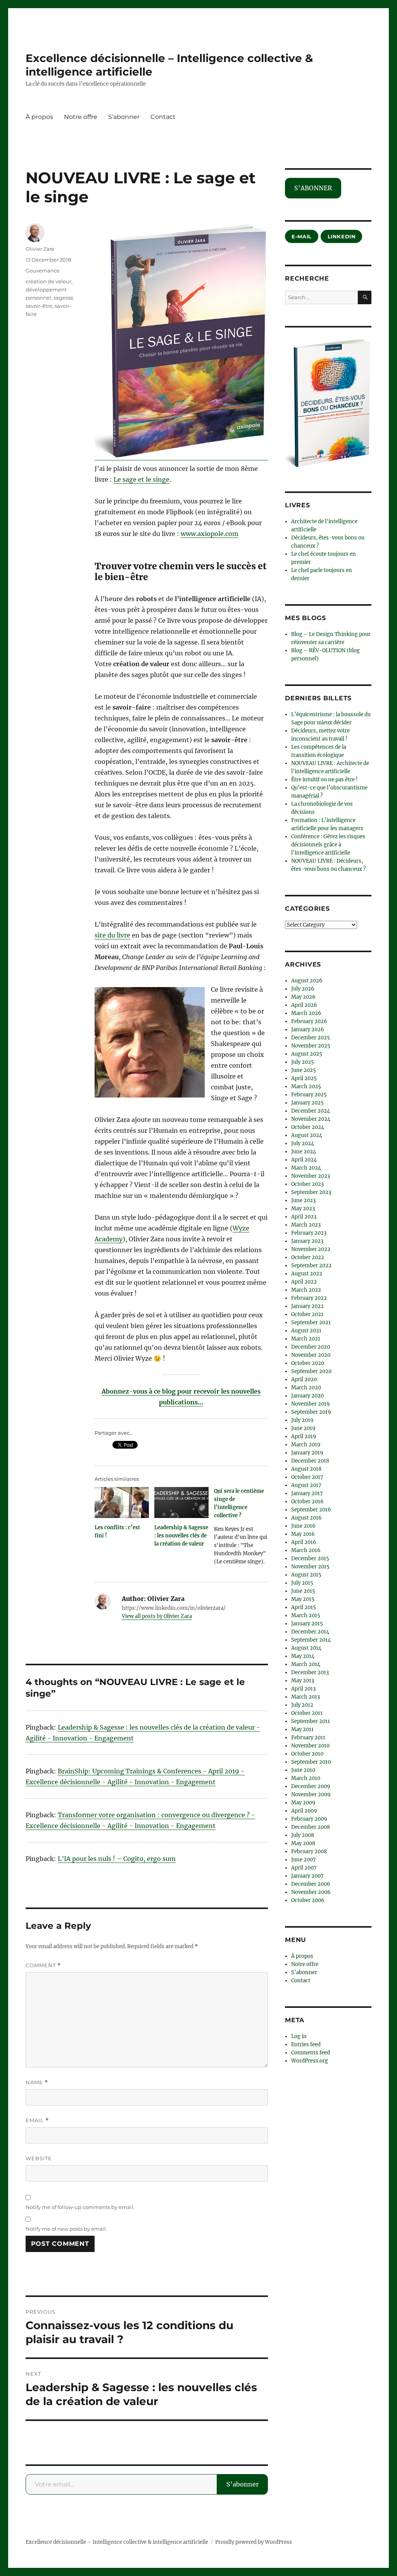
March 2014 (306, 1664)
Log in (299, 2036)
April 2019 (304, 1436)
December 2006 (311, 1884)
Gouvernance (43, 271)
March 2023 (306, 1225)
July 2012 (302, 1705)
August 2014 (306, 1648)
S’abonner (124, 117)
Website (39, 2158)
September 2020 (311, 1371)
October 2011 (307, 1713)
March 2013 (306, 1697)
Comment (43, 1965)
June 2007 (304, 1860)
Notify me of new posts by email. (66, 2229)
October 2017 (307, 1477)
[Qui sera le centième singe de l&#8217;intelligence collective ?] (244, 1529)
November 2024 (311, 1119)
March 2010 (306, 1778)
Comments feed (311, 2053)
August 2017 (306, 1485)
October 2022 (308, 1257)
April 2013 (303, 1689)
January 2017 (307, 1493)
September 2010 (311, 1762)
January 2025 (307, 1103)
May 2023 (303, 1209)
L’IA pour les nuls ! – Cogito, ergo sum (117, 1859)
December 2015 (310, 1559)
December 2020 (311, 1347)
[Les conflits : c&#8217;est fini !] (122, 1503)
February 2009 (309, 1819)
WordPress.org (310, 2061)
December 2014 (310, 1632)
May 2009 (303, 1803)
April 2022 (304, 1282)
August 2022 (307, 1274)
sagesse (63, 298)
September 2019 (311, 1412)
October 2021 (307, 1314)
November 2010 (310, 1746)
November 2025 (311, 1046)
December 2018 (310, 1461)
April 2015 (304, 1607)
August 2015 (306, 1575)
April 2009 (304, 1811)
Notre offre (81, 117)
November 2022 (311, 1249)
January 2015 (307, 1624)
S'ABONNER (313, 188)
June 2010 (303, 1770)
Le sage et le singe (142, 479)
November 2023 (311, 1176)
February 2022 (309, 1298)
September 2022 (311, 1266)
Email (37, 2120)
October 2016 (307, 1502)
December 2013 (310, 1672)
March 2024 (306, 1168)
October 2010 (307, 1754)
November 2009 (311, 1795)
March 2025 (306, 1086)
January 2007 (307, 1876)
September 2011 (311, 1721)
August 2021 (306, 1331)
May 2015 (303, 1599)
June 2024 (304, 1152)
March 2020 (306, 1388)
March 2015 (306, 1615)
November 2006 (311, 1892)
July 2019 (302, 1420)
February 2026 (309, 1021)
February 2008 (309, 1851)
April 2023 (304, 1217)
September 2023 (311, 1192)
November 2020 (311, 1355)
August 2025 (307, 1054)
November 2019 (311, 1404)
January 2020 (307, 1396)
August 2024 (307, 1135)
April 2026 (304, 1005)
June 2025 (304, 1070)
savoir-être (39, 306)
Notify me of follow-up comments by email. (80, 2207)
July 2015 (302, 1583)
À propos (39, 117)
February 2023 (309, 1233)
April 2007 (304, 1868)
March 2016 (306, 1550)
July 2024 (303, 1143)
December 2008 (311, 1827)
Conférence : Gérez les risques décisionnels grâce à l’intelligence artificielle (328, 845)
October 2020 (308, 1363)
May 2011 (302, 1729)
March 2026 (306, 1013)
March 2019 (306, 1445)
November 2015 (310, 1567)
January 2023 (307, 1241)
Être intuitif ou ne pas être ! (325, 780)
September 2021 (311, 1322)
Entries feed (306, 2044)
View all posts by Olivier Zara (157, 1616)
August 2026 (307, 981)
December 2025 (311, 1038)
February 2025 (309, 1095)
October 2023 (307, 1184)
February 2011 (308, 1738)
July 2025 (303, 1062)
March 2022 (306, 1290)
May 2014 (303, 1656)
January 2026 (308, 1030)
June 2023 (303, 1200)
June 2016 (303, 1526)
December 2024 (311, 1111)
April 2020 (304, 1379)
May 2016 (303, 1534)
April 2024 (304, 1160)
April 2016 (304, 1542)
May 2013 (303, 1681)
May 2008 (303, 1843)
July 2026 (303, 989)
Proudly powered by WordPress (254, 2542)
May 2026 (303, 997)
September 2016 (311, 1510)
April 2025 (304, 1078)
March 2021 (306, 1339)
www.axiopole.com (210, 534)
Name (37, 2082)
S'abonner (243, 2484)
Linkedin (342, 236)
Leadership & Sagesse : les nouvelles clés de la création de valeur (181, 1536)
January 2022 (307, 1306)
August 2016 (306, 1518)
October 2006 (308, 1900)
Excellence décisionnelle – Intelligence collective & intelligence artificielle (117, 2542)
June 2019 (303, 1428)
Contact (163, 117)
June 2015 (303, 1591)
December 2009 (311, 1786)
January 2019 (307, 1453)
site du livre (112, 935)
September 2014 (311, 1640)
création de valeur (48, 281)
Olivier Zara (40, 249)
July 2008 (303, 1835)
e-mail (302, 236)
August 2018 (306, 1469)
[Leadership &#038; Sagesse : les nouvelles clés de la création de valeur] (181, 1503)
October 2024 (308, 1127)
